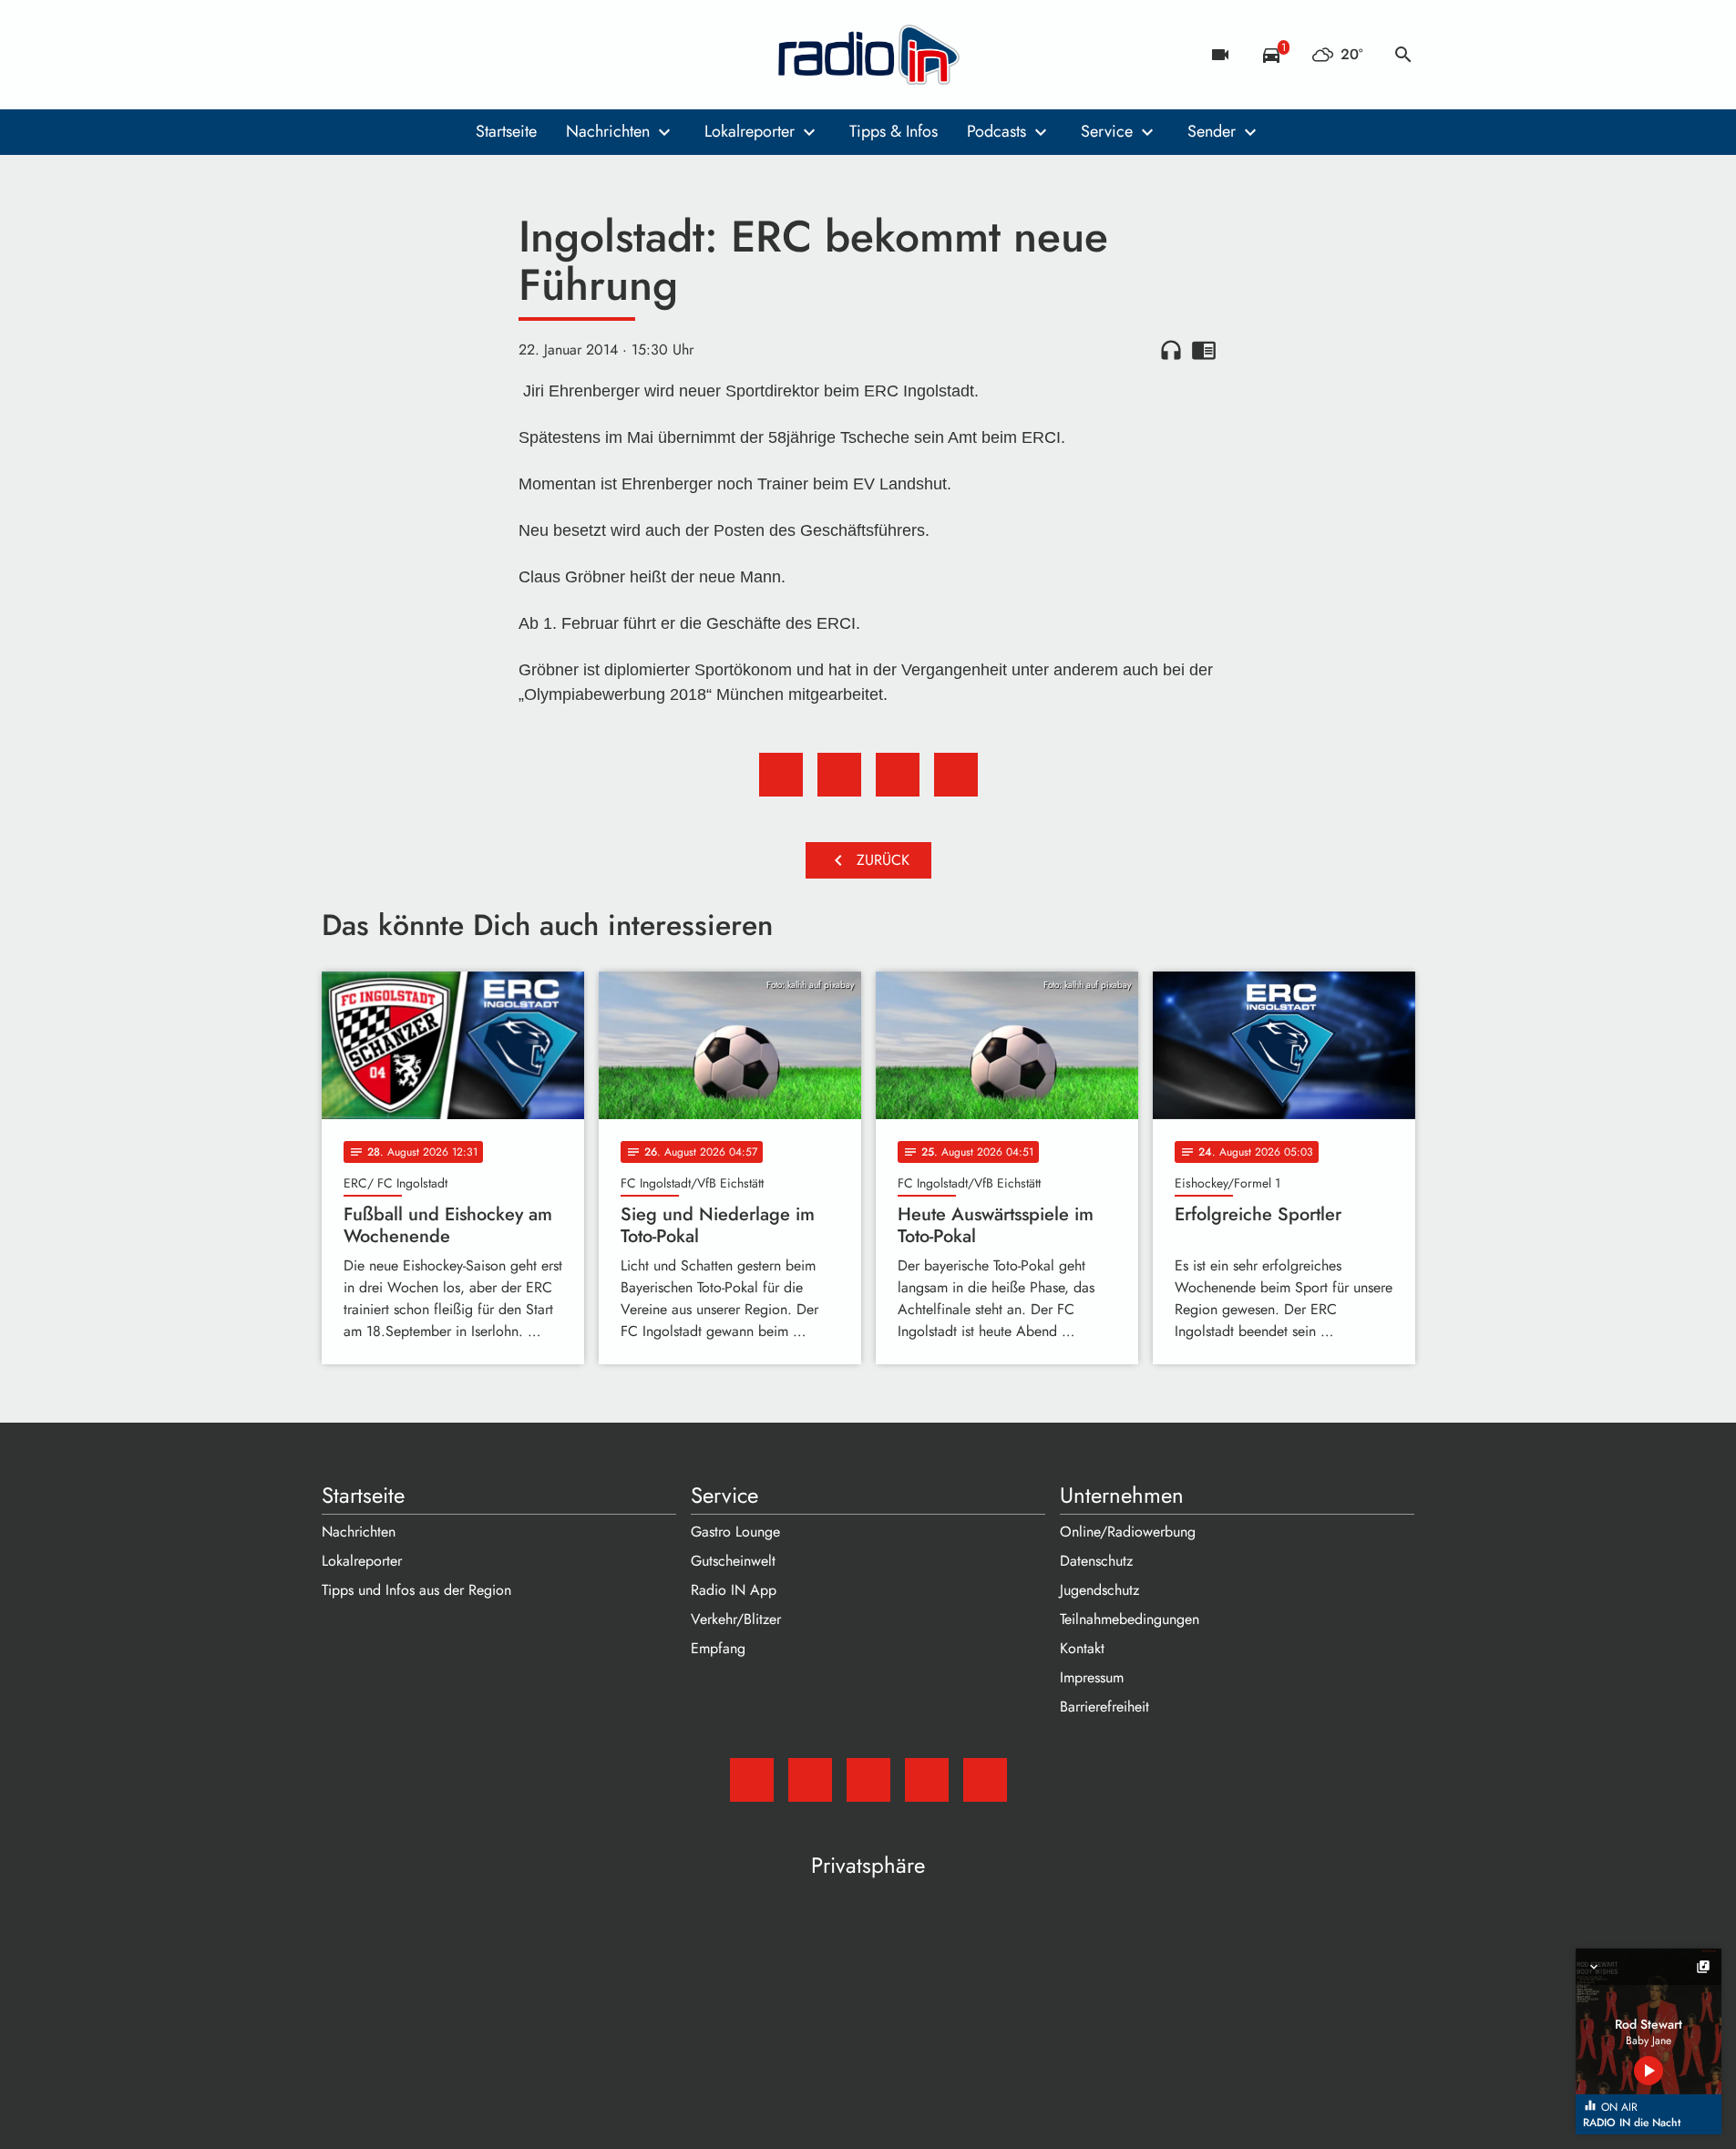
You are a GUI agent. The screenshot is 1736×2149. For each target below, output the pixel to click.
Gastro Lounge (735, 1532)
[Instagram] (413, 55)
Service (1107, 131)
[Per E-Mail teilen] (956, 775)
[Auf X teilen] (839, 775)
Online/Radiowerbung (1128, 1532)
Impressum (1092, 1677)
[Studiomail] (340, 55)
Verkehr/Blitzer (736, 1619)
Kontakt (1082, 1648)
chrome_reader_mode (1204, 350)
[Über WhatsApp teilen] (898, 775)
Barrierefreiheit (1104, 1707)
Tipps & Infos (894, 131)
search (1403, 55)
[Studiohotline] (486, 55)
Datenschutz (1096, 1561)
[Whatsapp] (449, 55)
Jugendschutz (1099, 1590)
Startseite (506, 131)
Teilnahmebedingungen (1130, 1619)
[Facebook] (376, 55)
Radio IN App (734, 1590)
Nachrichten (608, 131)
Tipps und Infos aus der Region (416, 1590)
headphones (1171, 350)
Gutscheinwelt (733, 1561)
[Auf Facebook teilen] (781, 775)
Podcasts (996, 131)
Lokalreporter (750, 131)
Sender (1212, 131)
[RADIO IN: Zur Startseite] (868, 55)
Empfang (718, 1648)
